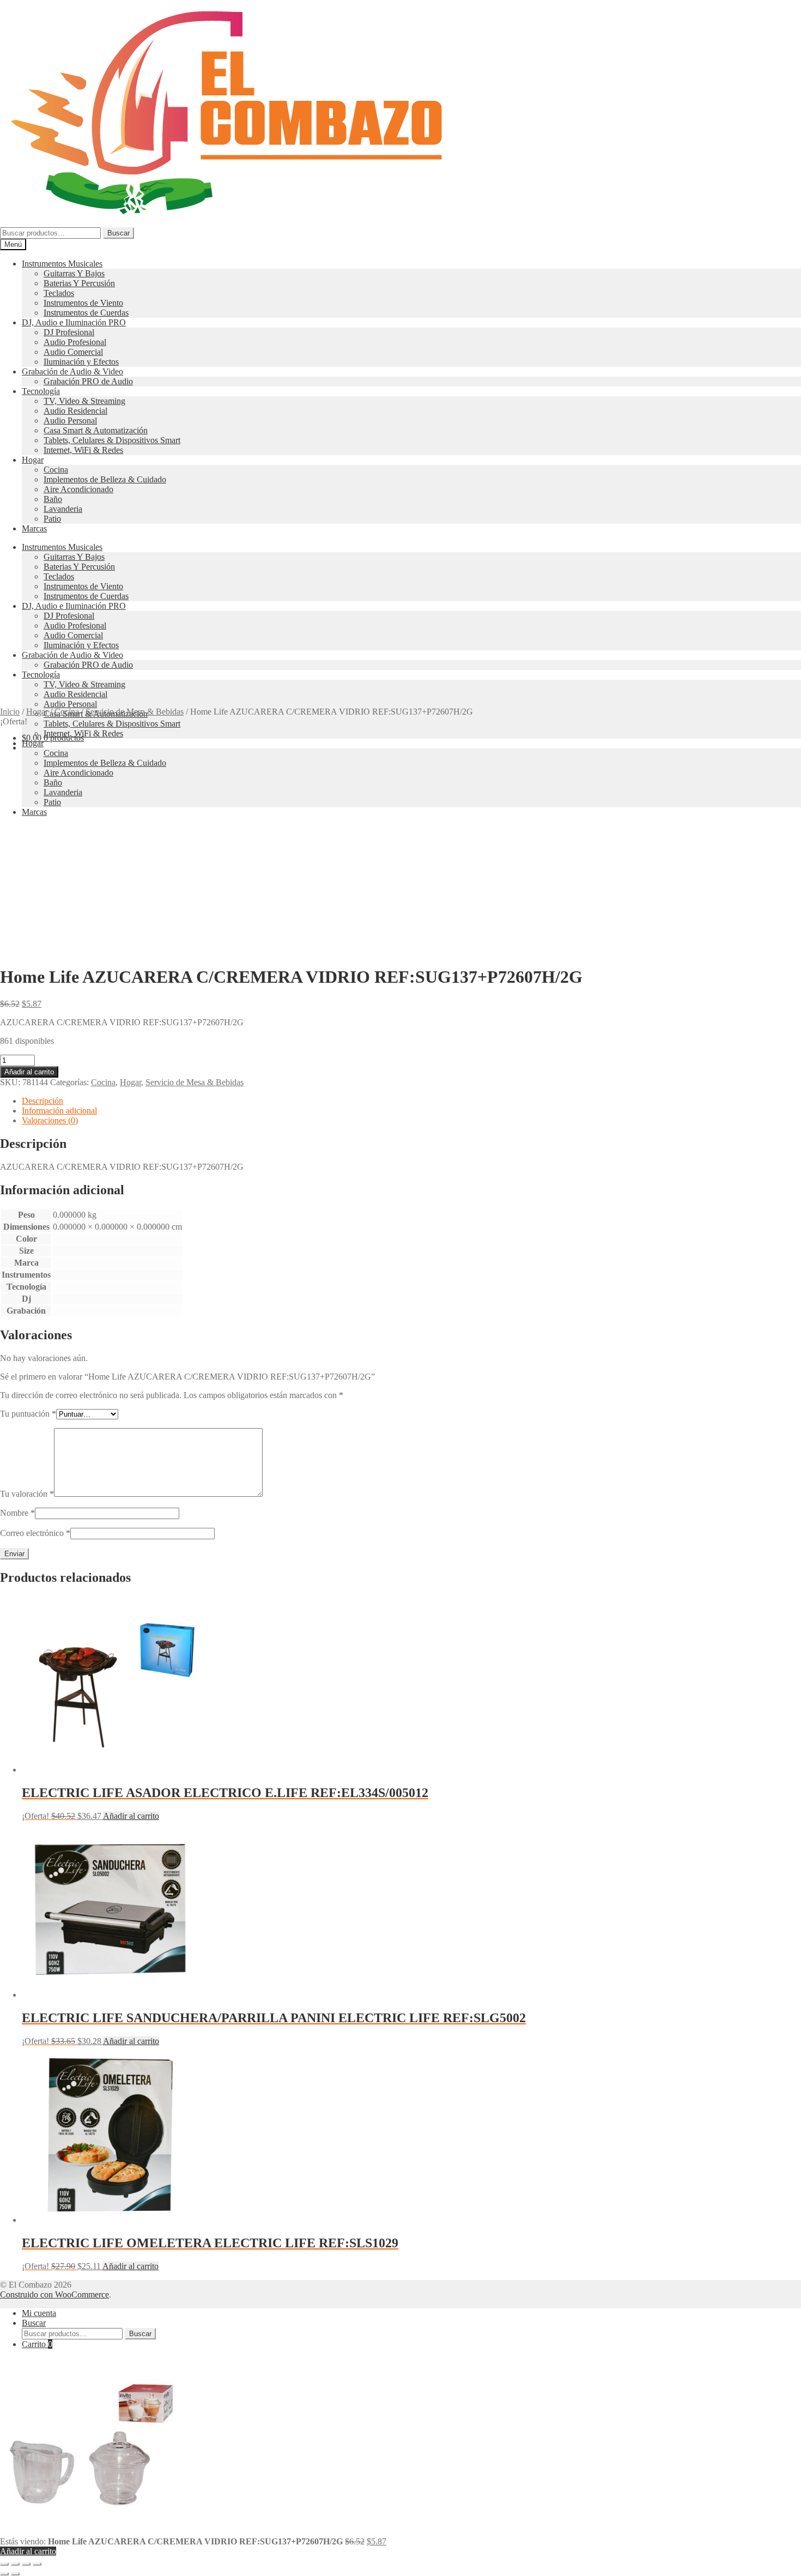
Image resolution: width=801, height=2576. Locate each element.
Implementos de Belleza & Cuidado (105, 479)
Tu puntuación (28, 1414)
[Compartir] (26, 2564)
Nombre (17, 1513)
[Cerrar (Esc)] (37, 2564)
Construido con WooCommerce (54, 2294)
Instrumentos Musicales (62, 264)
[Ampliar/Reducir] (4, 2564)
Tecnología (41, 391)
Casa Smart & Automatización (96, 430)
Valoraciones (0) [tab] (50, 1120)
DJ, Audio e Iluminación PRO (74, 322)
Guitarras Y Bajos (74, 273)
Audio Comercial (73, 352)
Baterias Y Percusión (79, 283)
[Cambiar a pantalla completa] (15, 2564)
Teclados (59, 293)
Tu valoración (27, 1494)
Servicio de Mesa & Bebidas (135, 712)
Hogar (33, 460)
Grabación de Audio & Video (72, 371)
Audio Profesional (75, 342)
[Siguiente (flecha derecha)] (15, 2574)
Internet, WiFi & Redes (83, 450)
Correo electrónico (35, 1533)
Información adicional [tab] (59, 1111)
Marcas (34, 528)
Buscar (119, 233)
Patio (52, 519)
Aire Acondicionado (78, 489)
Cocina (56, 470)
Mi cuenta (39, 2313)
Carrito (37, 2344)
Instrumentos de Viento (83, 303)
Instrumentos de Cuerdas (86, 313)
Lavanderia (63, 509)
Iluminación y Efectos (81, 362)
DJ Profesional (69, 332)
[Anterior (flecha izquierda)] (4, 2574)
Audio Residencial (75, 411)
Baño (53, 499)
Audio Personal (70, 421)
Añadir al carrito (29, 1072)
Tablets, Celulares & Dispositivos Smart (112, 440)
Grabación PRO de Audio (88, 381)
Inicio (10, 712)
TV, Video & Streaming (84, 401)
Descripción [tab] (43, 1101)
